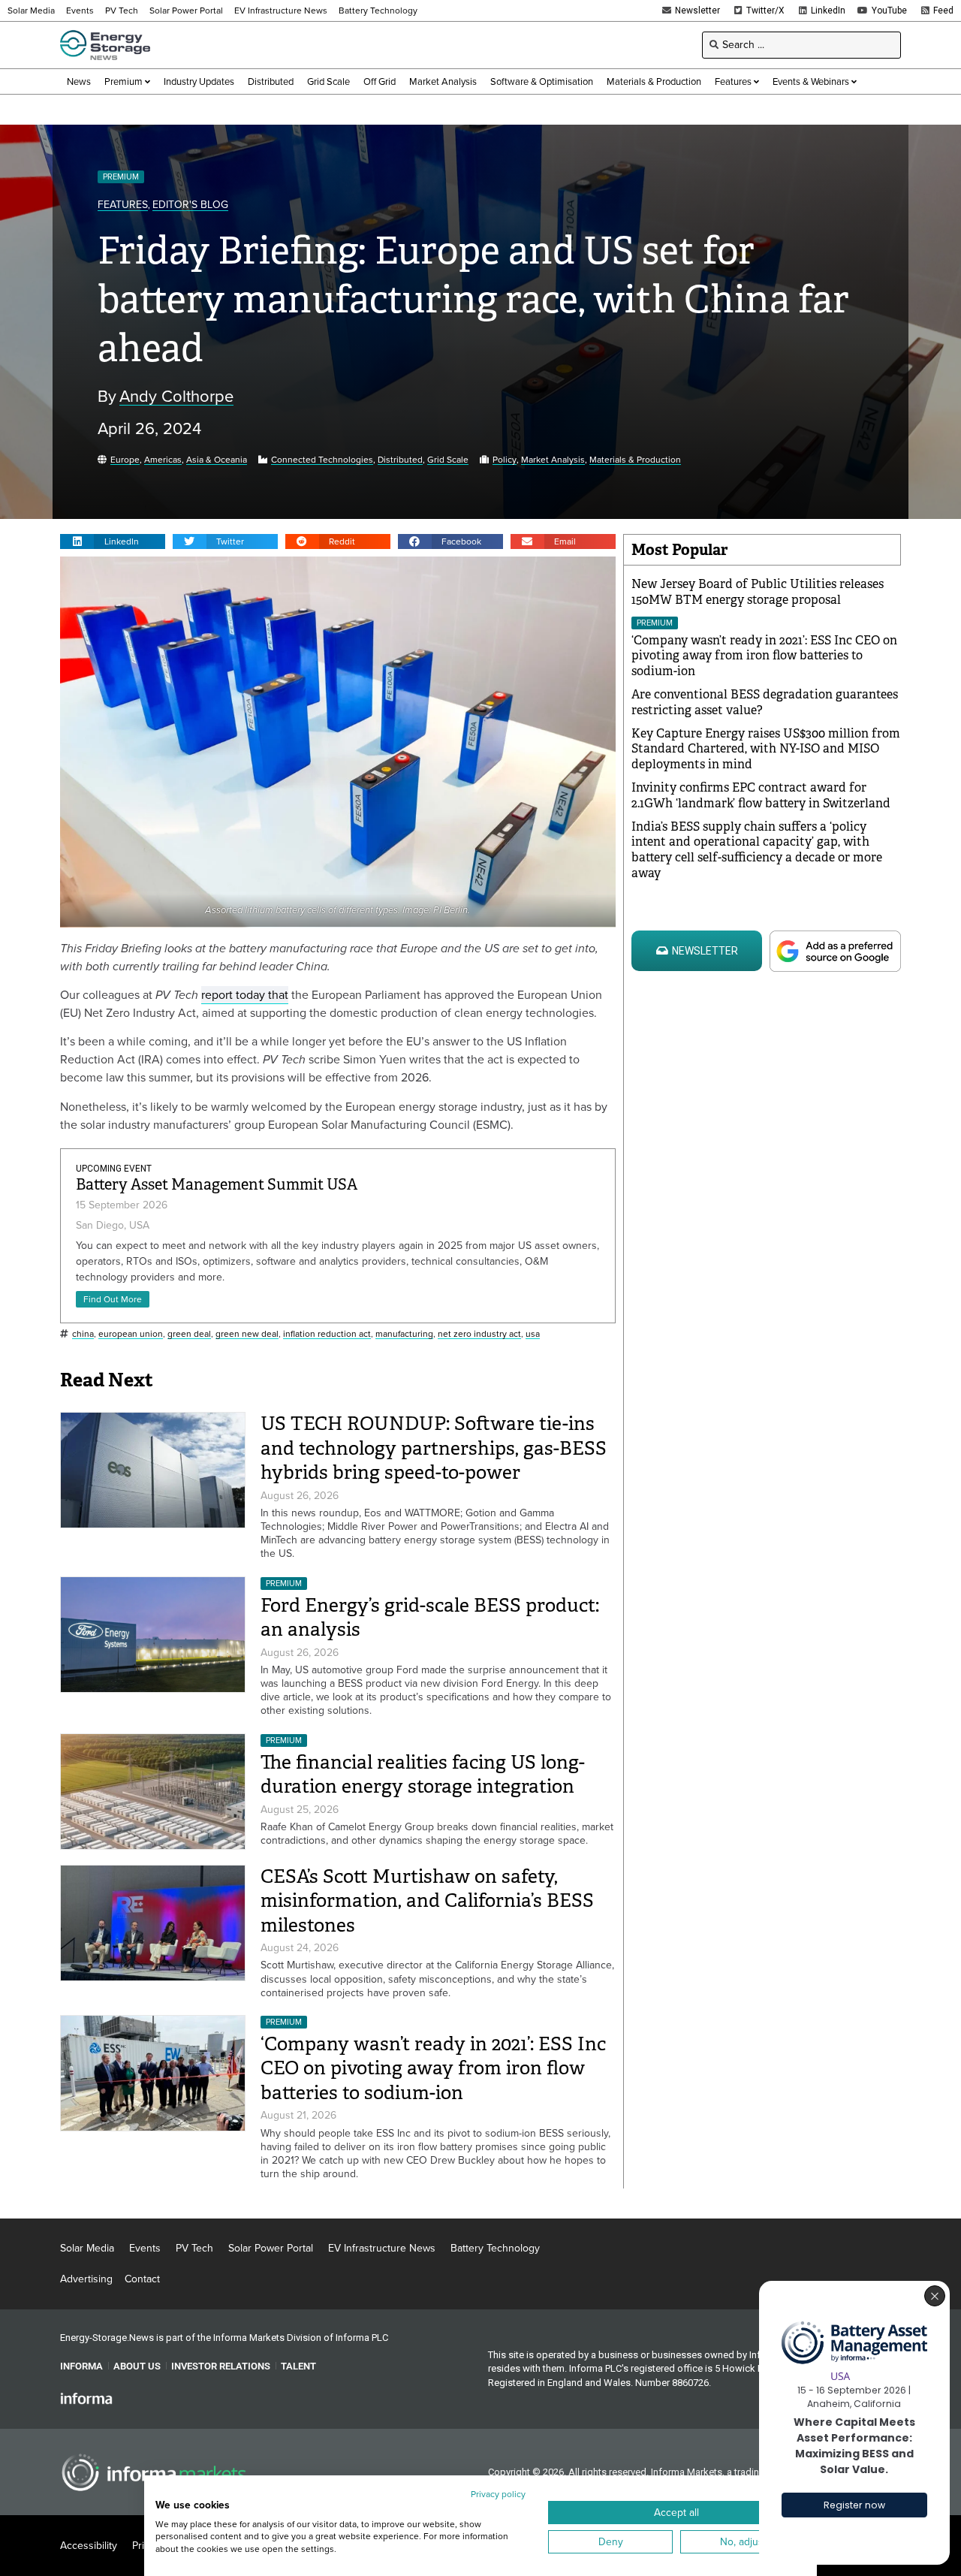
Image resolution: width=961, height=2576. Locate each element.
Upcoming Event (114, 1169)
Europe (125, 460)
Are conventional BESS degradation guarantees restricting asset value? (765, 702)
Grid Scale (448, 460)
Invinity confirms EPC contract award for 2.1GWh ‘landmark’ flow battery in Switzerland (761, 795)
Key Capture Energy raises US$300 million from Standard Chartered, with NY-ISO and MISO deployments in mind (766, 749)
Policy (505, 460)
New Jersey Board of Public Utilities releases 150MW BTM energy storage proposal (758, 592)
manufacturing (404, 1334)
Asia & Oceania (217, 460)
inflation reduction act (327, 1334)
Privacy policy (498, 2494)
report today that (245, 995)
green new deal (247, 1334)
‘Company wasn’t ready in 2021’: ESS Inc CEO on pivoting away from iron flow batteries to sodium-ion (433, 2068)
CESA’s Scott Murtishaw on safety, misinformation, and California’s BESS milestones (427, 1901)
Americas (163, 460)
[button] (113, 541)
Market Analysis (553, 460)
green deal (189, 1334)
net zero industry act (479, 1334)
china (83, 1334)
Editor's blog (190, 205)
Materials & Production (635, 460)
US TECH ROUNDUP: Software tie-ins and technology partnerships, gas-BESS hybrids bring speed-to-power (434, 1448)
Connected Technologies (322, 460)
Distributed (400, 460)
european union (131, 1334)
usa (533, 1334)
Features (123, 205)
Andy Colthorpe (176, 397)
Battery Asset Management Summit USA (217, 1185)
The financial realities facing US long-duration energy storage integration (423, 1775)
